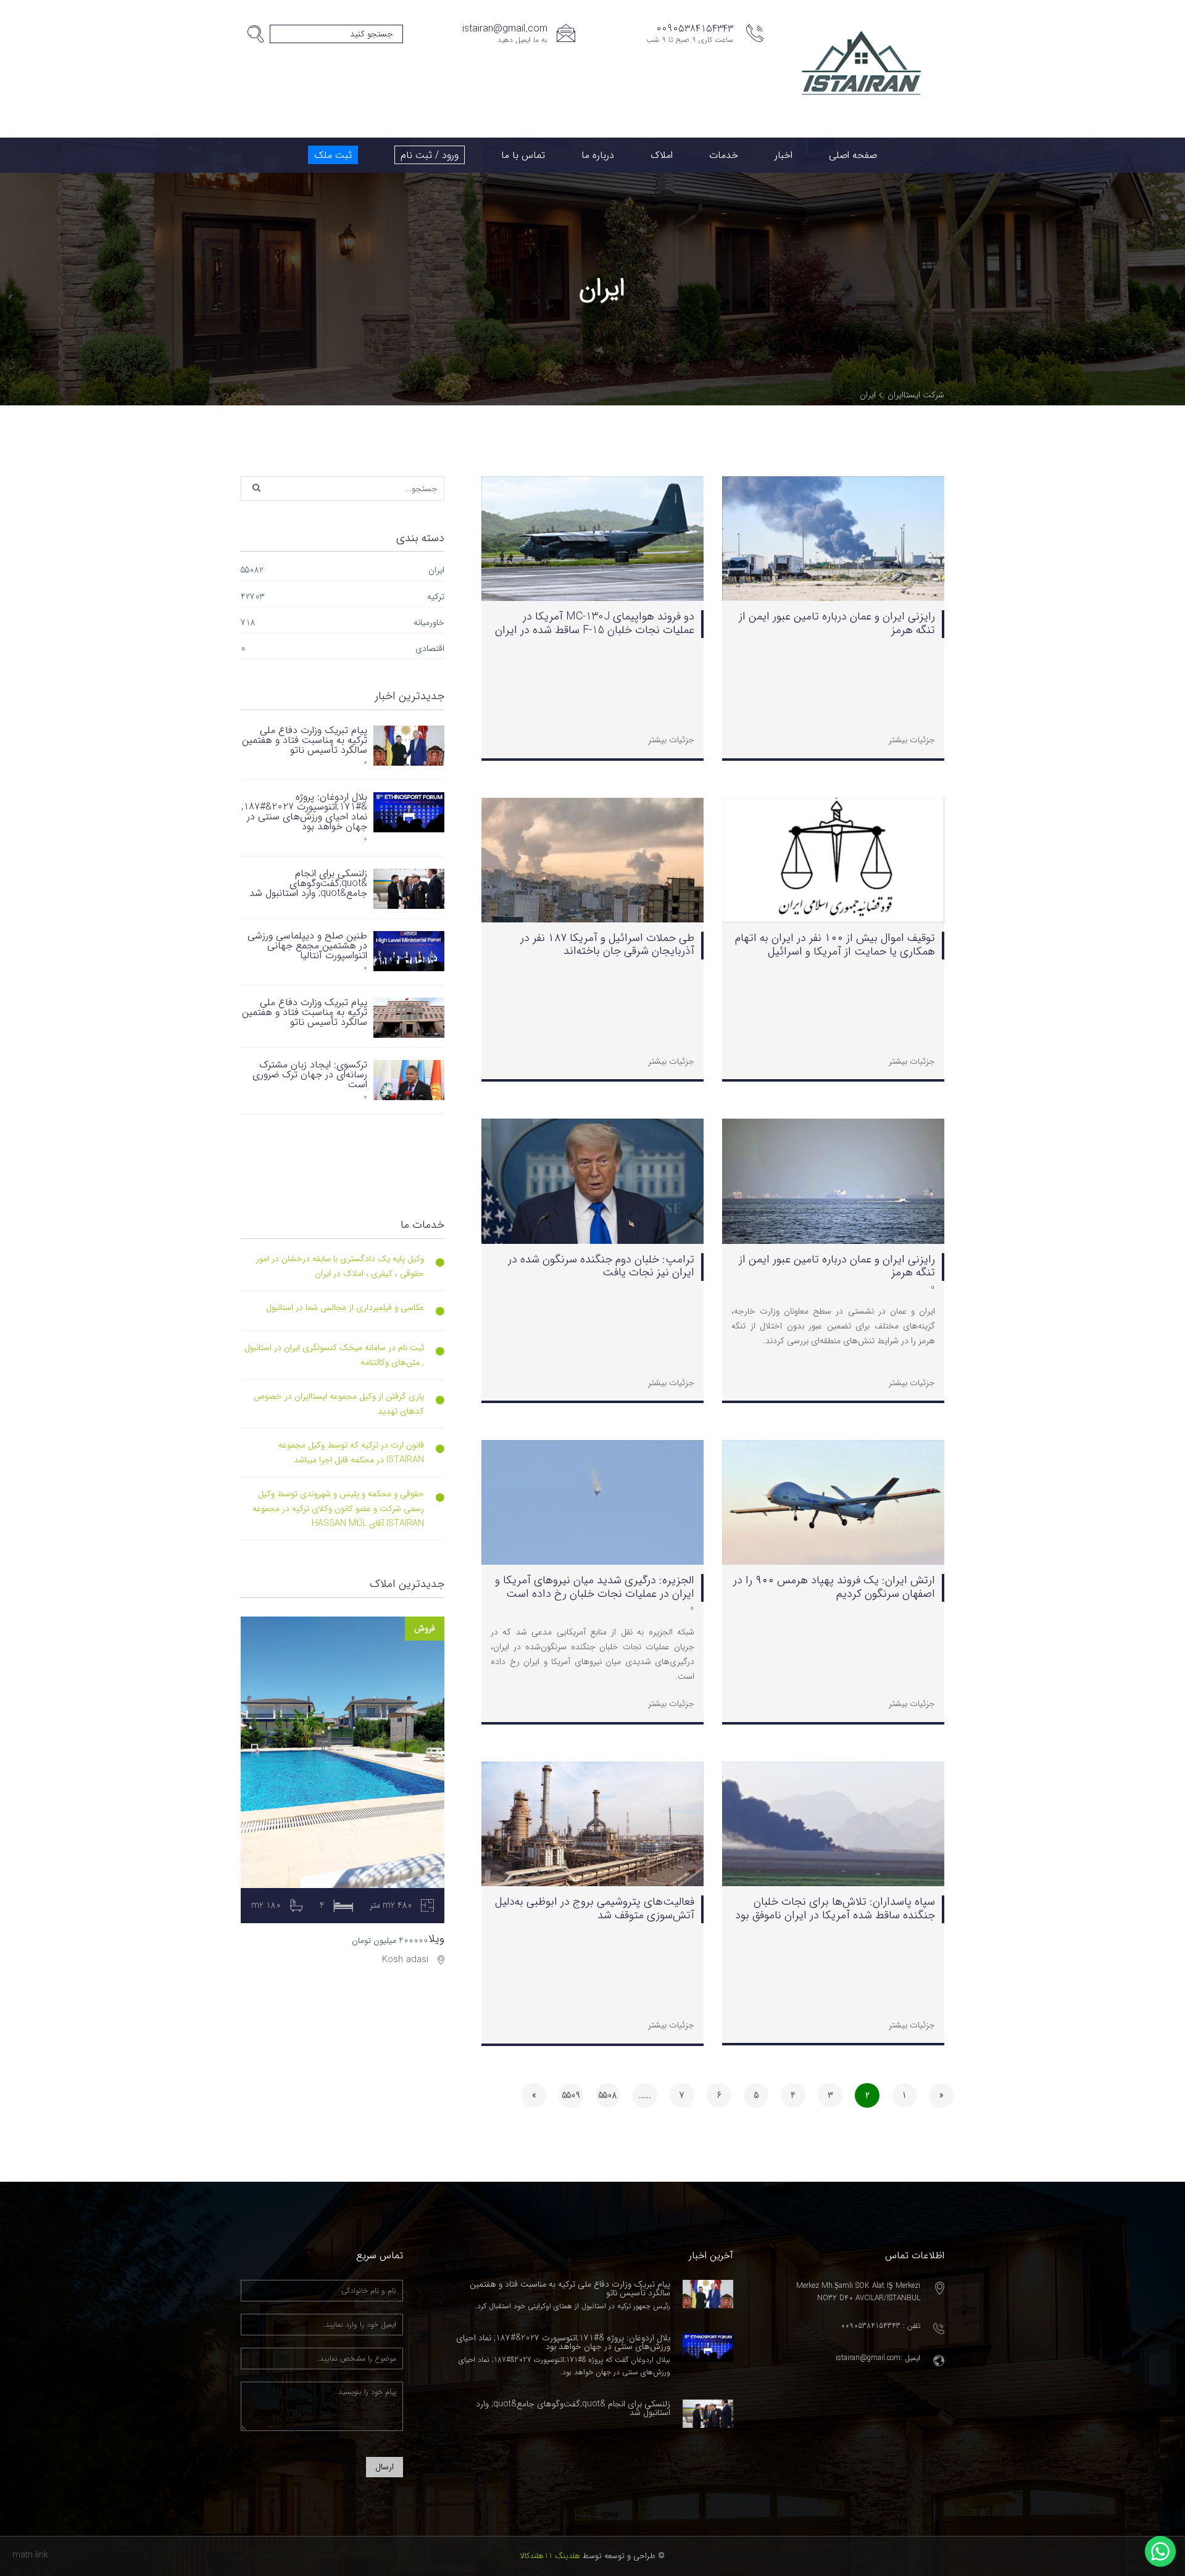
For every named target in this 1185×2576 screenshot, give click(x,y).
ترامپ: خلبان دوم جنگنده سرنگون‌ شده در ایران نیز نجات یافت (601, 1266)
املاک (662, 155)
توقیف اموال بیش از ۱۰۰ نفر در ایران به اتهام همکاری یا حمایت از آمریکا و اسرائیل (835, 945)
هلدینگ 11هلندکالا (550, 2556)
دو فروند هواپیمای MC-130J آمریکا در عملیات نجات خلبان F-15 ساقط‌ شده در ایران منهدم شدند (595, 630)
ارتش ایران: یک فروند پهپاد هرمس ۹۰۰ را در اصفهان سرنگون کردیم (834, 1587)
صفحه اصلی (853, 155)
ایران (436, 570)
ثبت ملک (333, 155)
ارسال (385, 2467)
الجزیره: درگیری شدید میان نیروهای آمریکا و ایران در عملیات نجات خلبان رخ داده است (595, 1587)
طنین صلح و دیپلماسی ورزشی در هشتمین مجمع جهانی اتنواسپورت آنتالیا (307, 946)
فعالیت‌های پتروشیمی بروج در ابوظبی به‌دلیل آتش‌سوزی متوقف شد (595, 1908)
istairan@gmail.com (505, 29)
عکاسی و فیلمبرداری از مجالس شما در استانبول (345, 1307)
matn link (30, 2555)
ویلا (436, 1939)
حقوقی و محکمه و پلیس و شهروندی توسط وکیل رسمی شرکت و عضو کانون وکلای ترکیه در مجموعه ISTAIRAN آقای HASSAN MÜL (338, 1509)
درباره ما (598, 155)
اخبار (784, 155)
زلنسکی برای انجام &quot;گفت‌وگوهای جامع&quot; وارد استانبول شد (308, 883)
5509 (571, 2095)
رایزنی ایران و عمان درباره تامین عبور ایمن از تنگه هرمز (837, 623)
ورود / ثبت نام (430, 155)
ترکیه (436, 597)
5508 (608, 2095)
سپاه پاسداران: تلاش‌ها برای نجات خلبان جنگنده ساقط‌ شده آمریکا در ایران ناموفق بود (835, 1908)
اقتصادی (430, 648)
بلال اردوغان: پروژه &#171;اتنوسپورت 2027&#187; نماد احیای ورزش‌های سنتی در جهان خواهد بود (304, 812)
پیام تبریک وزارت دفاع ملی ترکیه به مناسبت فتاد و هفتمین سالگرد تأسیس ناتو (305, 740)
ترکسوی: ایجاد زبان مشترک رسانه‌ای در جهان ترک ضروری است (310, 1075)
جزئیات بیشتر (912, 740)
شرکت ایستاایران (916, 395)
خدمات (724, 155)
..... (645, 2095)
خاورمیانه (429, 623)
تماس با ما (523, 155)
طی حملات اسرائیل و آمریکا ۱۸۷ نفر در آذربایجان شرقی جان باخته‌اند (607, 945)
